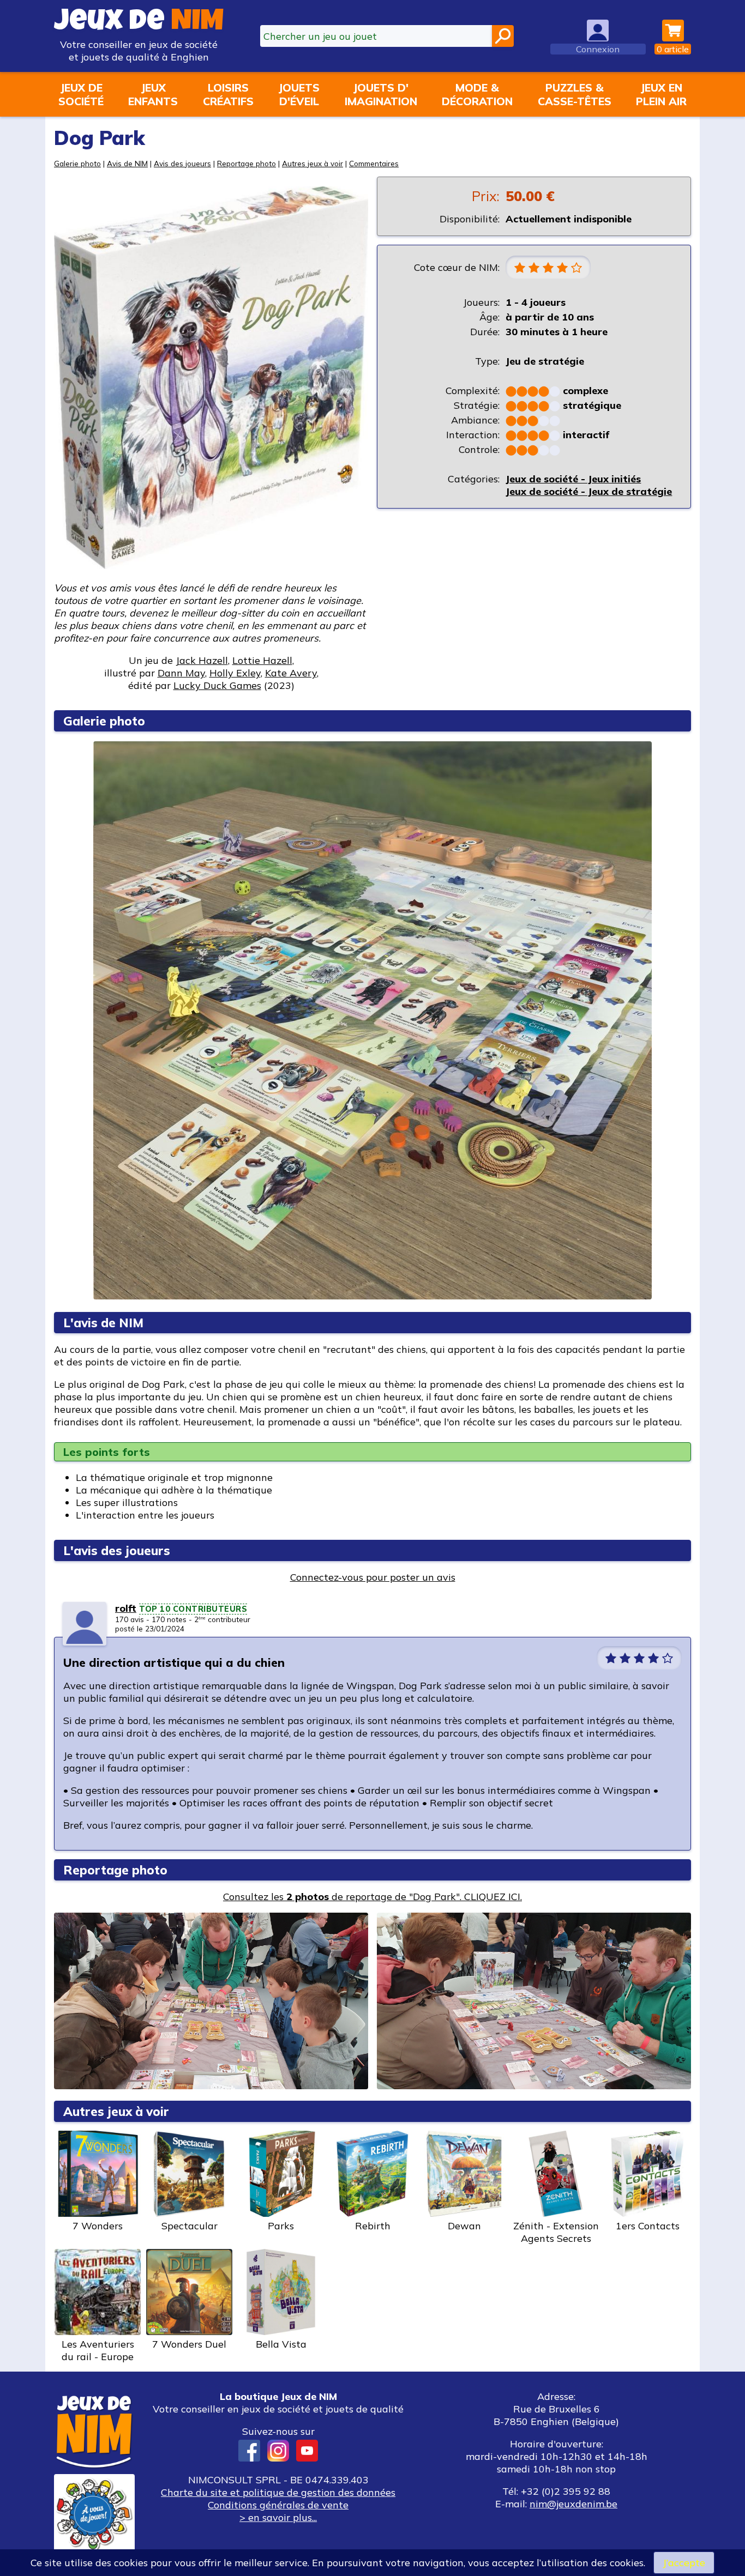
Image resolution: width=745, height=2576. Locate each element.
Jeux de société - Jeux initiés (573, 479)
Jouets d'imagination (381, 94)
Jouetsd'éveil (299, 94)
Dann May (181, 673)
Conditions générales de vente (278, 2505)
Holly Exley (235, 673)
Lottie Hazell (262, 660)
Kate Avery (291, 673)
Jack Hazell (202, 660)
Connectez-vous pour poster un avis (373, 1577)
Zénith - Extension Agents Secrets (556, 2232)
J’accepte (684, 2563)
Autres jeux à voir (313, 163)
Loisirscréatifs (228, 94)
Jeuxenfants (153, 94)
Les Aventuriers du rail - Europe (98, 2350)
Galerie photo (77, 163)
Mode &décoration (477, 94)
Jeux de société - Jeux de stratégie (589, 491)
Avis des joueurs (182, 163)
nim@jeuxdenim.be (573, 2504)
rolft (126, 1608)
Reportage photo (247, 163)
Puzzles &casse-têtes (575, 94)
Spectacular (190, 2226)
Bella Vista (281, 2344)
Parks (281, 2226)
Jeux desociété (81, 94)
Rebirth (373, 2226)
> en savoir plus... (278, 2517)
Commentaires (374, 163)
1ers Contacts (648, 2226)
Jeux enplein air (661, 94)
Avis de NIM (127, 163)
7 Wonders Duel (189, 2344)
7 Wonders (98, 2226)
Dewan (464, 2226)
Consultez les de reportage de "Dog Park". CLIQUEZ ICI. (372, 1897)
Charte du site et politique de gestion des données (278, 2492)
